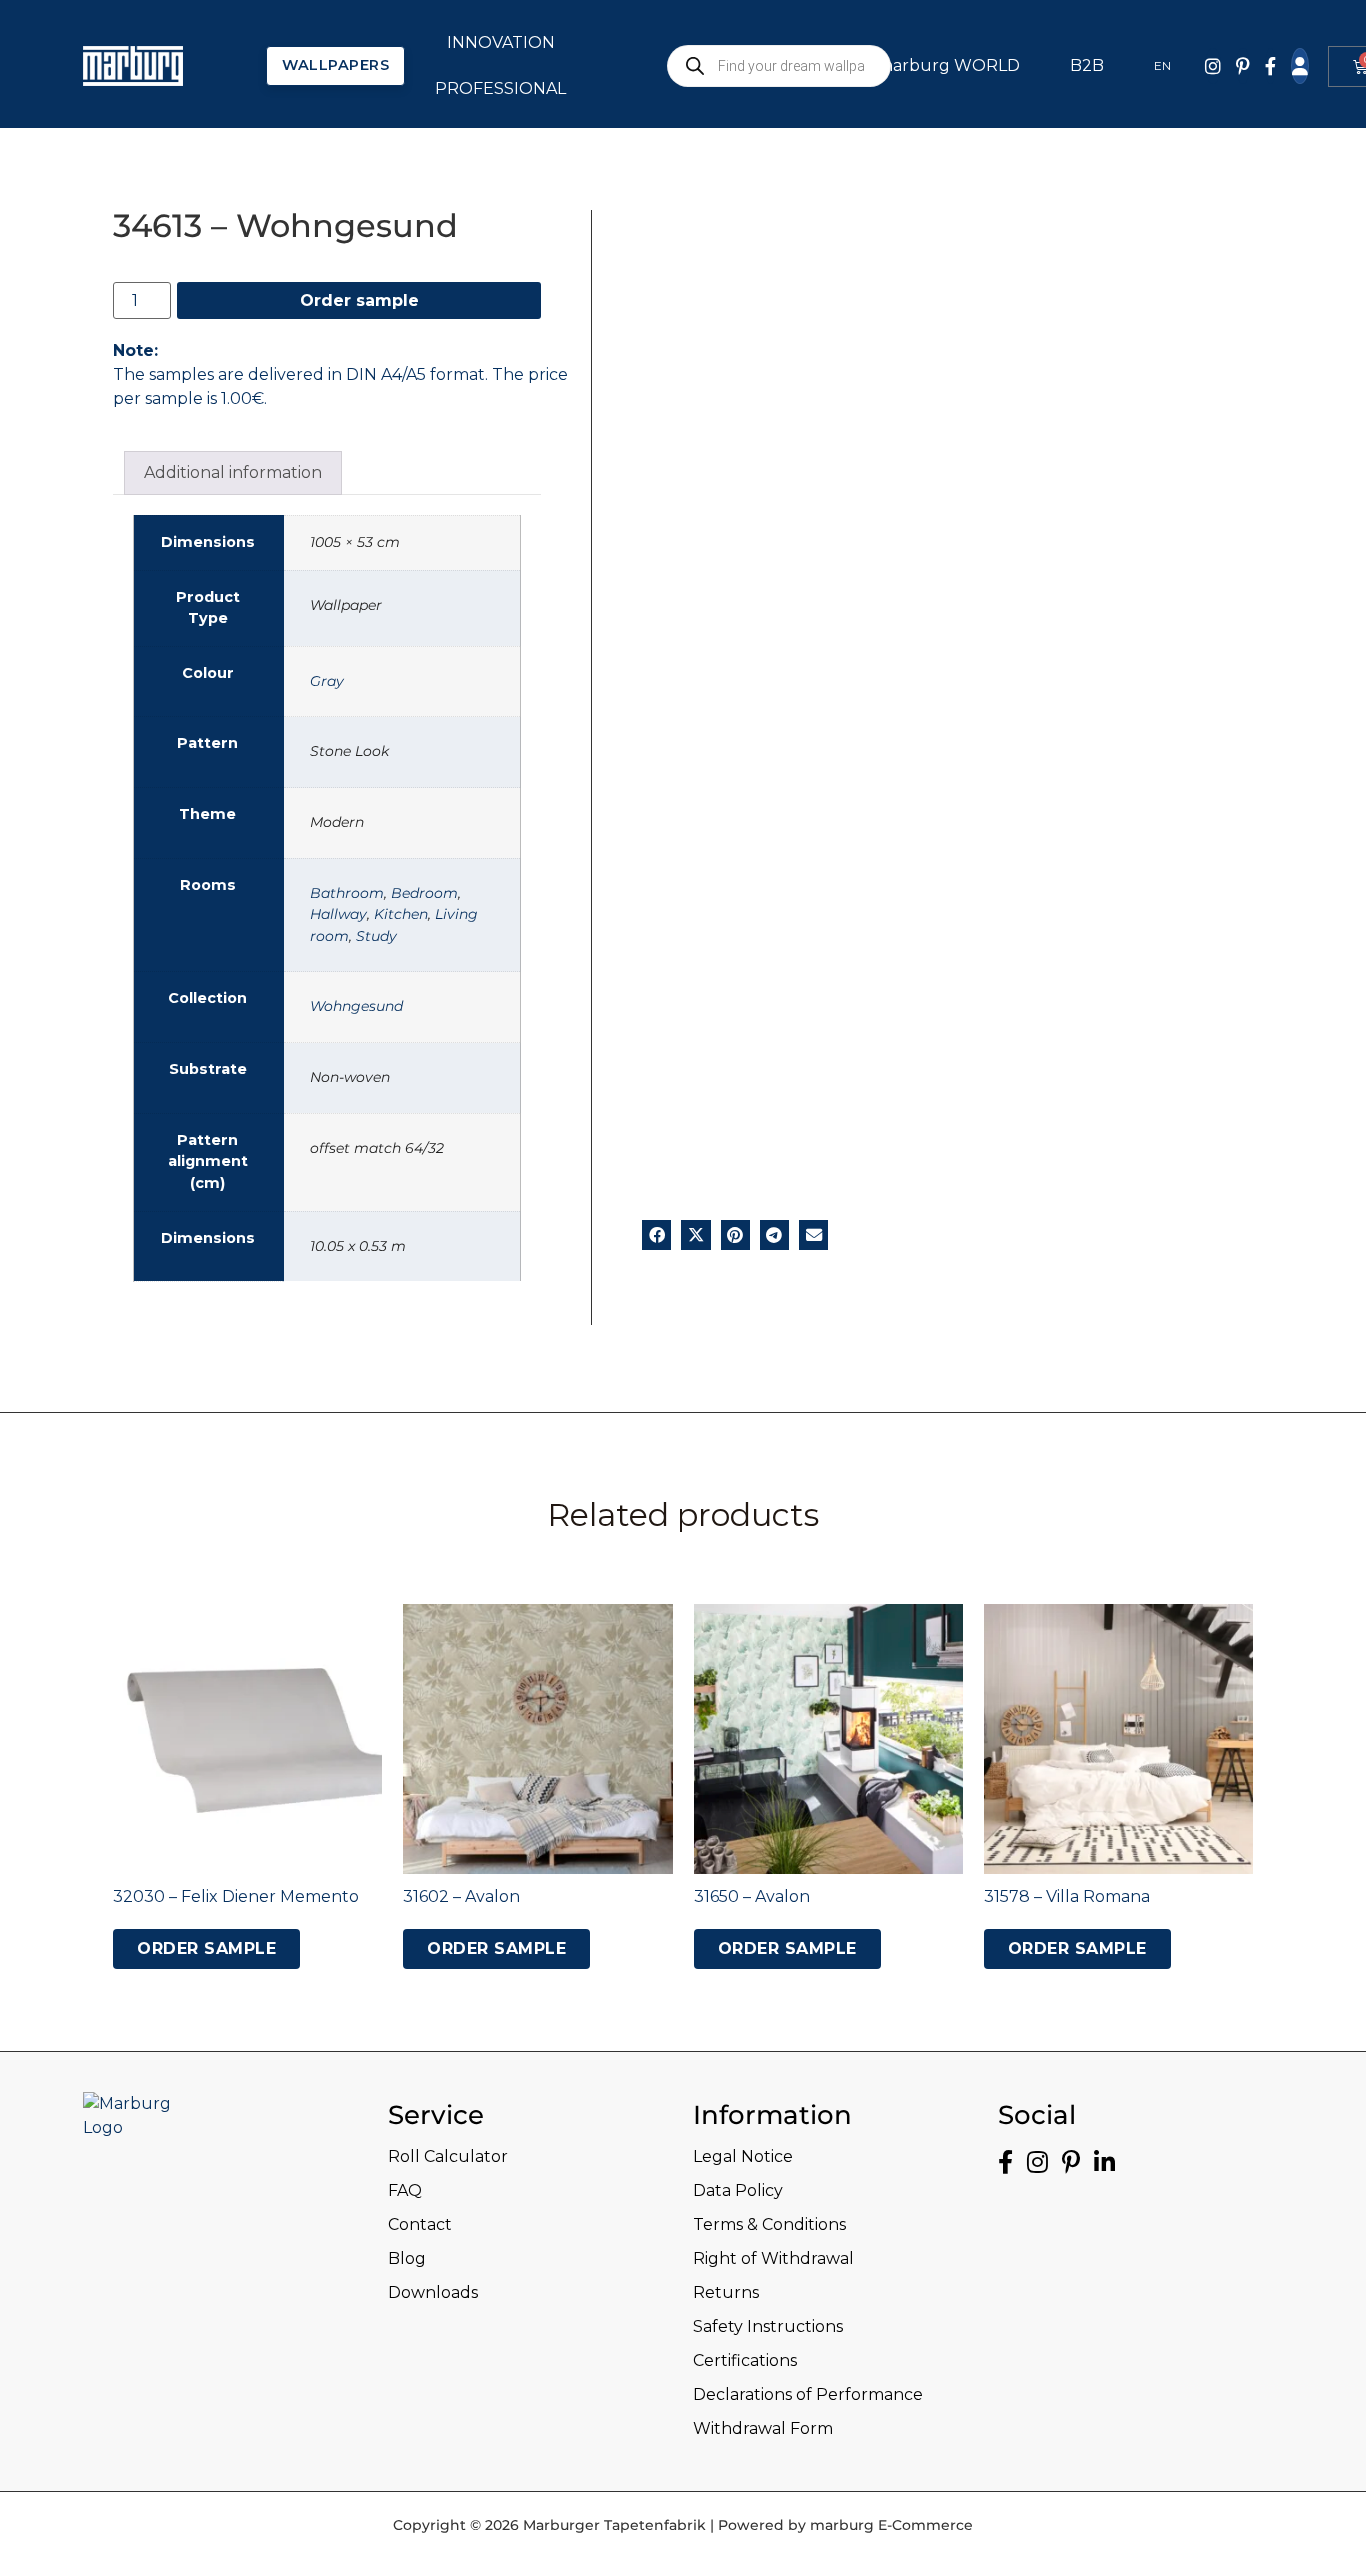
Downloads (433, 2292)
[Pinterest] (1243, 66)
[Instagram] (1213, 66)
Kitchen (401, 914)
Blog (407, 2258)
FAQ (405, 2190)
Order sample (359, 300)
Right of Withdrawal (773, 2258)
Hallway (338, 914)
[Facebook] (1270, 66)
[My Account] (1300, 66)
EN (1162, 65)
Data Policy (738, 2190)
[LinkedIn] (1104, 2162)
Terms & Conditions (769, 2224)
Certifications (745, 2360)
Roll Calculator (448, 2156)
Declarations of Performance (808, 2394)
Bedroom (424, 893)
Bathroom (347, 893)
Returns (726, 2292)
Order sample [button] (206, 1948)
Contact (420, 2224)
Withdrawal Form (763, 2428)
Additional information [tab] (233, 472)
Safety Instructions (768, 2326)
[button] (656, 1234)
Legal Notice (743, 2156)
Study (376, 936)
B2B (1087, 65)
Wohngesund (356, 1006)
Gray (327, 681)
